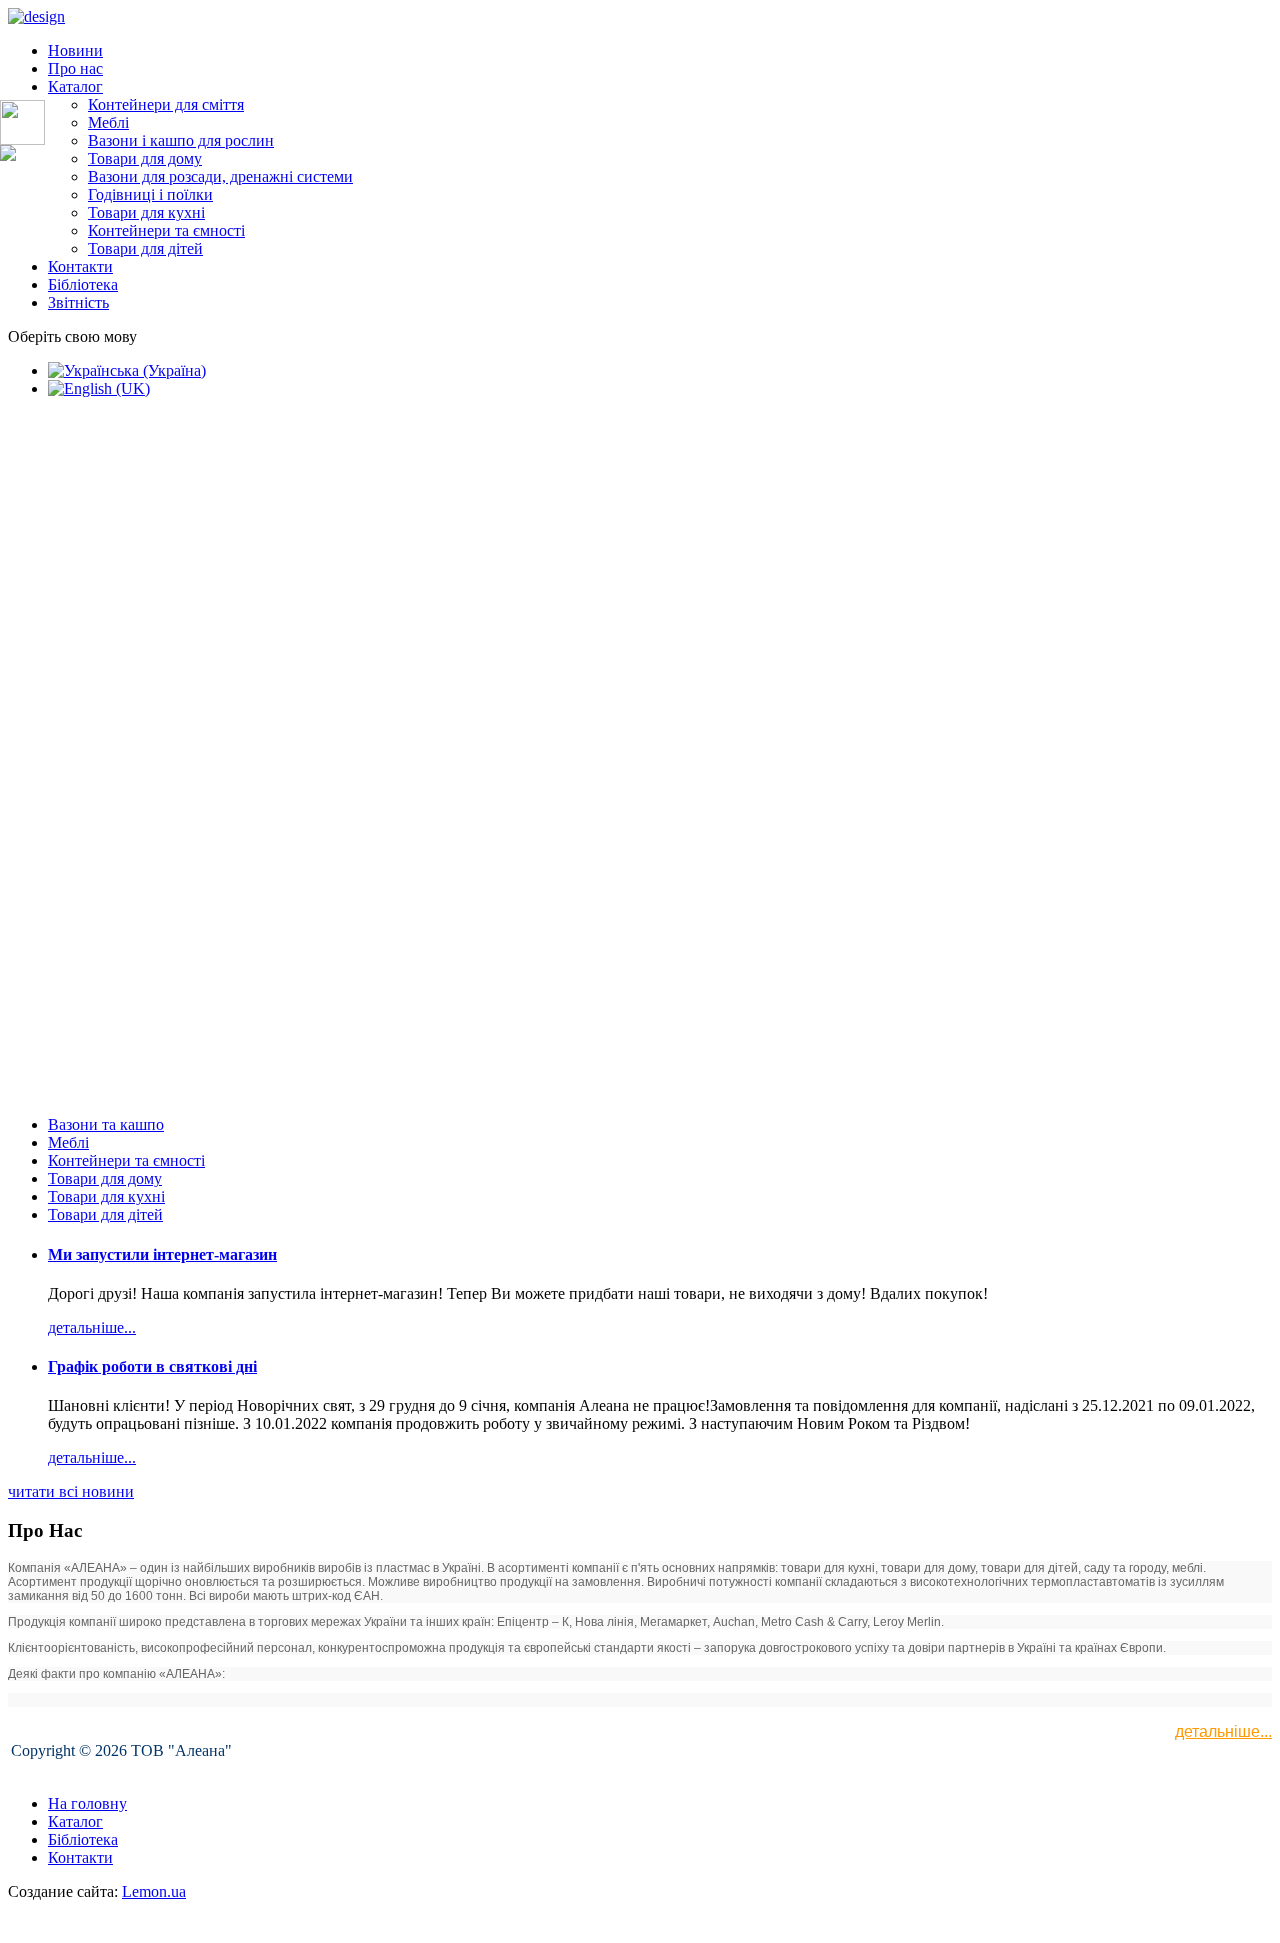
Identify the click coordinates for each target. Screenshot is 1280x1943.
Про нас (75, 68)
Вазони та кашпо (106, 1124)
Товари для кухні (146, 212)
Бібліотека (83, 284)
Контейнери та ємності (166, 230)
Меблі (108, 122)
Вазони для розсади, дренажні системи (220, 176)
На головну (87, 1803)
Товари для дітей (145, 248)
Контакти (80, 266)
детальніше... (1223, 1731)
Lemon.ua (154, 1891)
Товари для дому (145, 158)
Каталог (75, 86)
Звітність (78, 302)
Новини (75, 50)
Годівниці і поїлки (150, 194)
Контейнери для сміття (166, 104)
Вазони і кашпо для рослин (181, 140)
